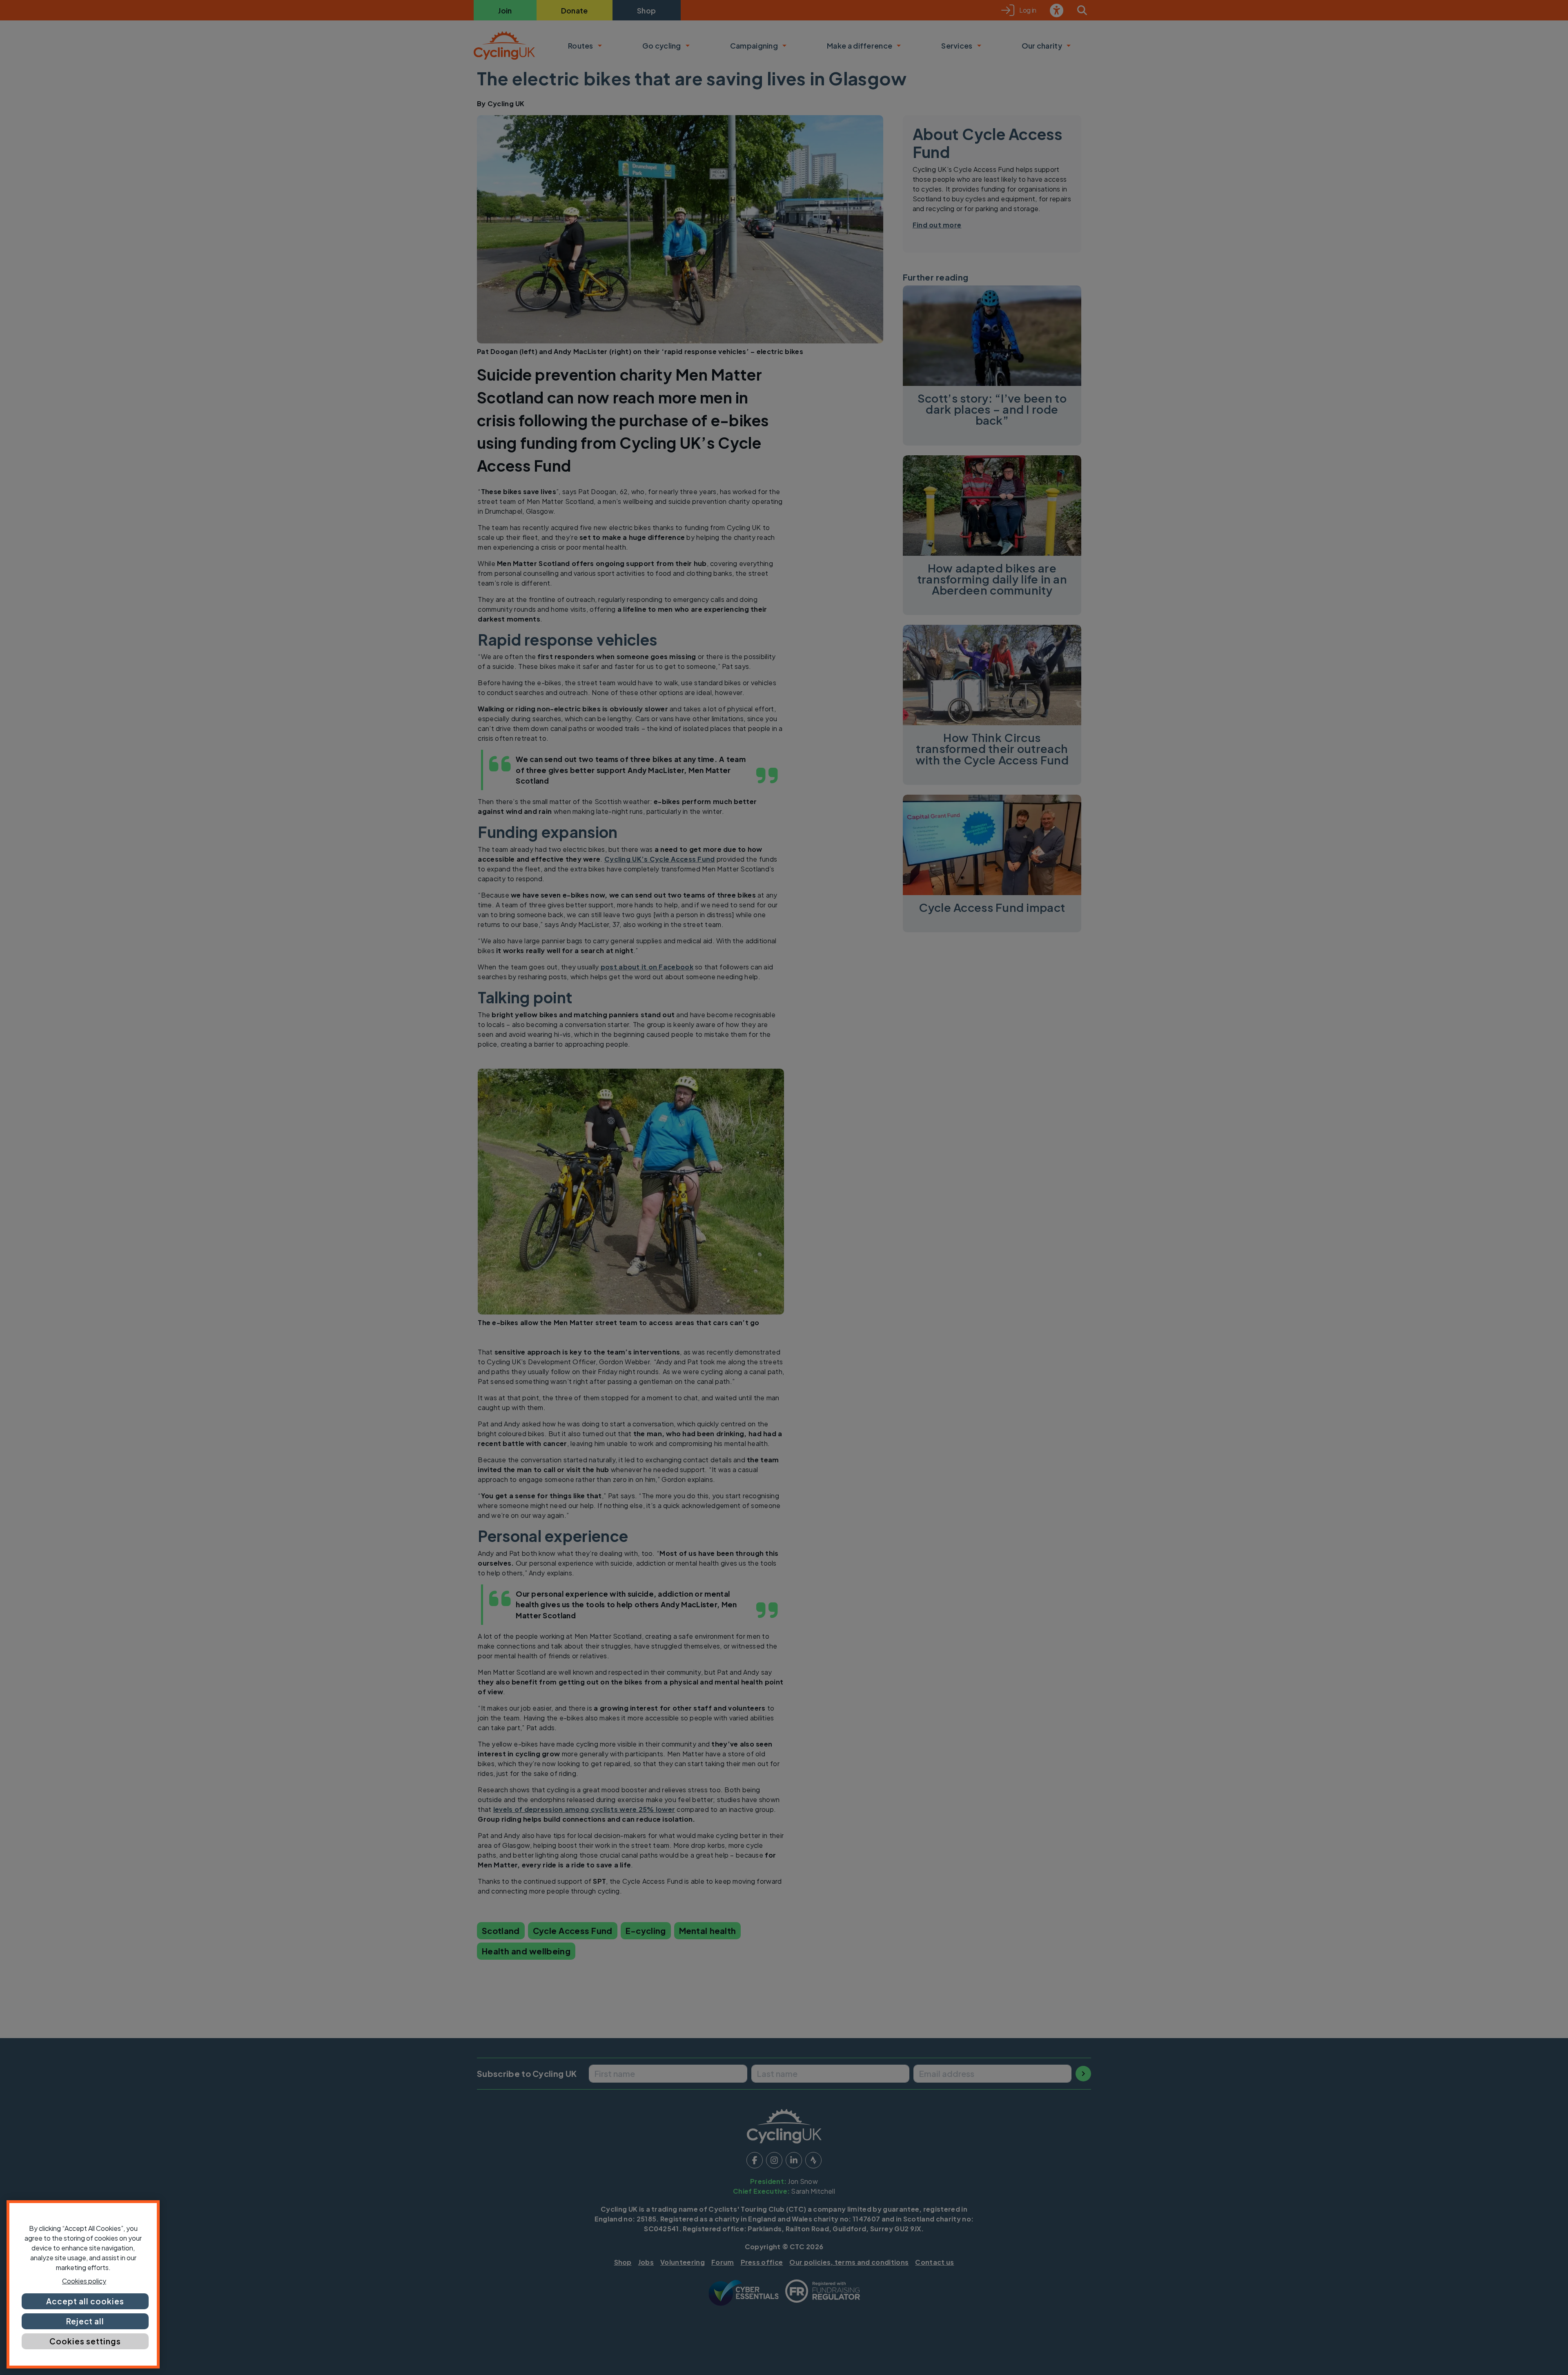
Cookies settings (85, 2341)
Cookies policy (84, 2281)
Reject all (85, 2321)
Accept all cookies (85, 2301)
